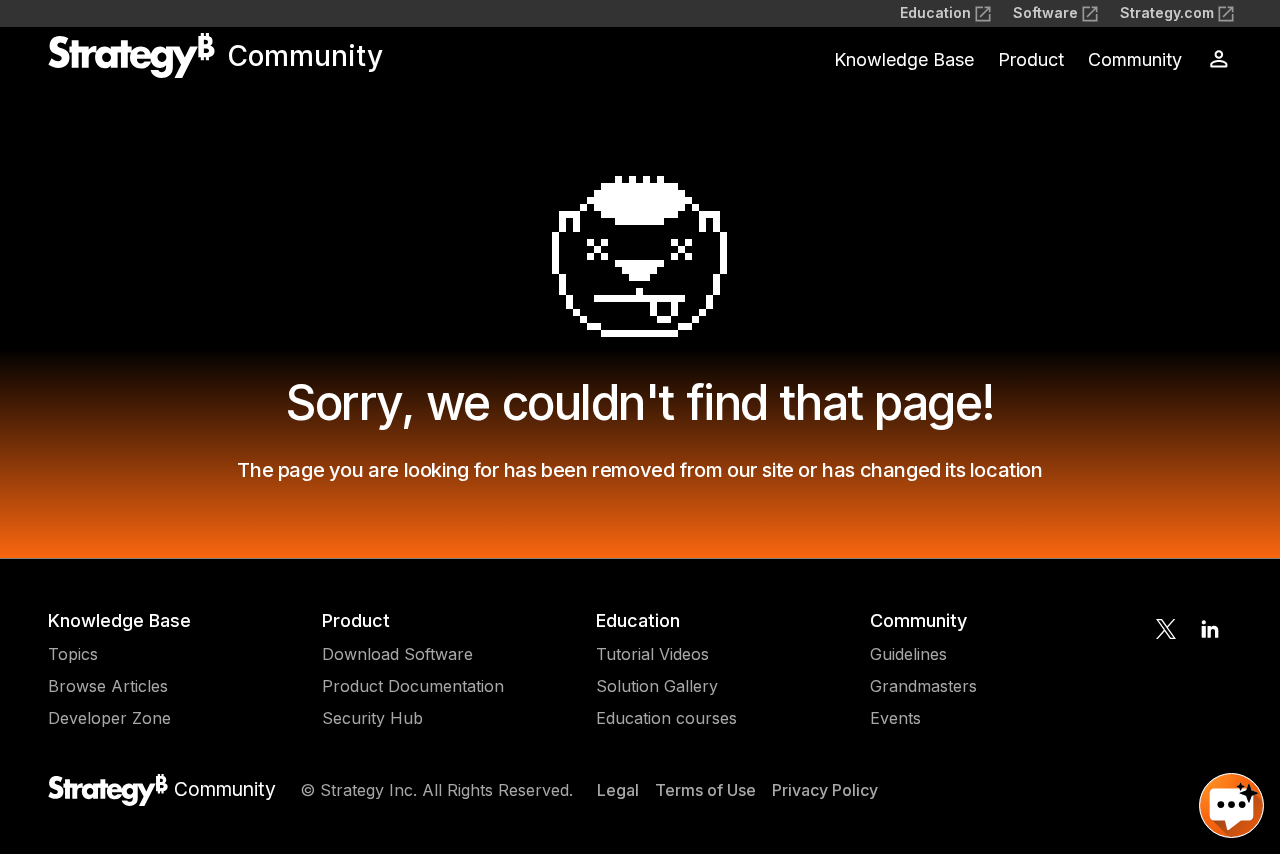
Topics (73, 654)
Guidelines (908, 654)
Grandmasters (923, 686)
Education (935, 12)
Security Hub (372, 718)
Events (895, 718)
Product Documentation (413, 686)
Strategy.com (1167, 12)
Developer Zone (109, 718)
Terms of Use (705, 790)
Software (1045, 12)
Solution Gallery (657, 686)
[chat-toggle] (1231, 805)
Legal (618, 790)
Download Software (397, 654)
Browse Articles (108, 686)
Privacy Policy (825, 790)
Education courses (666, 718)
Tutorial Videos (652, 654)
